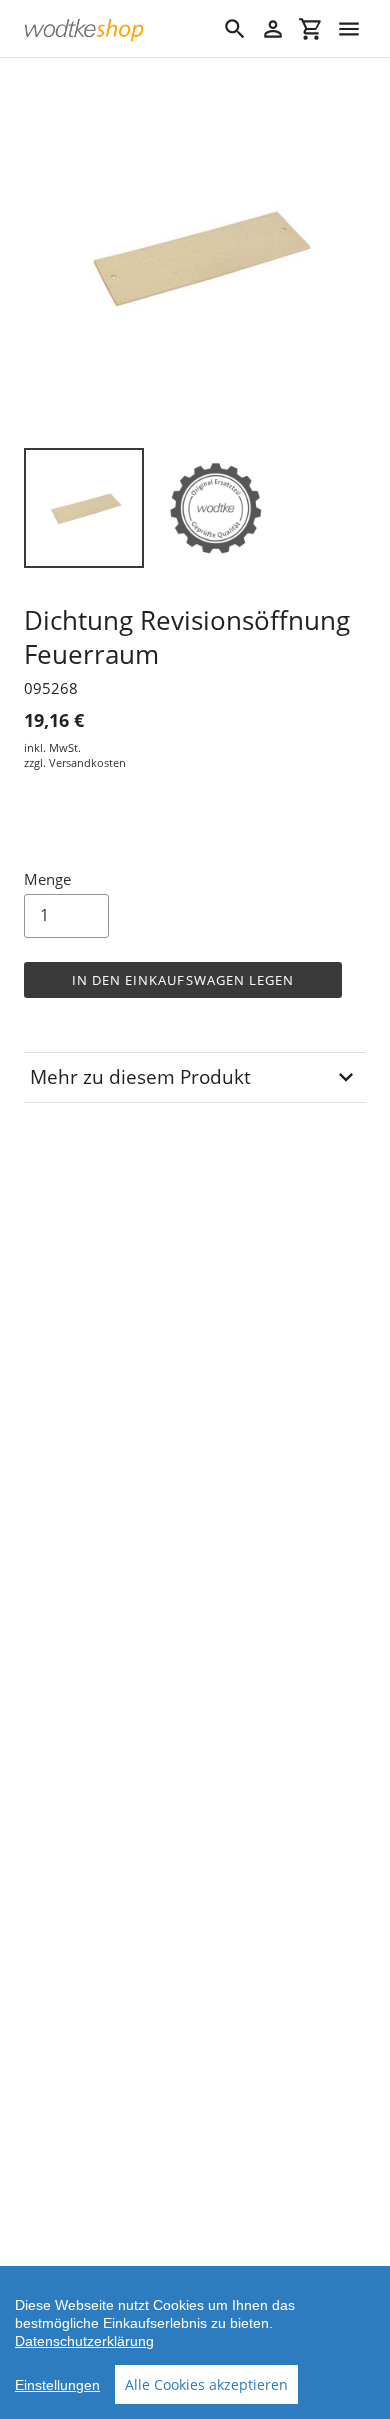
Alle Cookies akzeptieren (206, 2384)
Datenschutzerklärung (84, 2341)
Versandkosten (87, 762)
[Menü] (349, 29)
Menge (47, 879)
